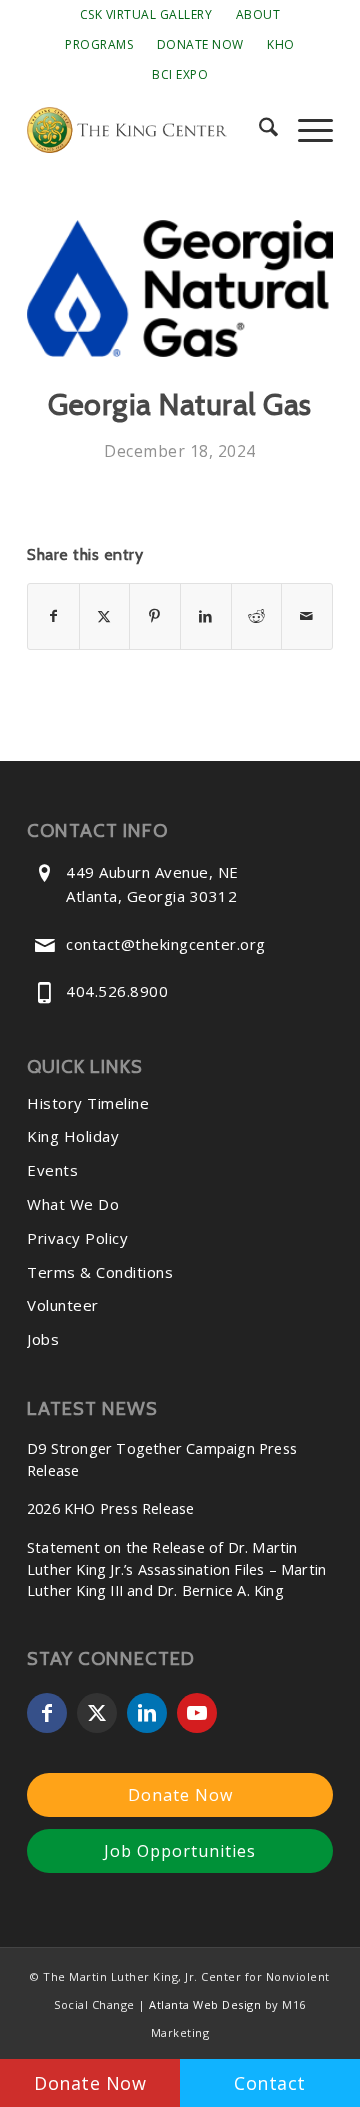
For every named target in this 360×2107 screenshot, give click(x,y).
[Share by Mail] (307, 616)
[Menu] (305, 130)
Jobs (43, 1339)
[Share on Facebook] (53, 616)
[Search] (258, 130)
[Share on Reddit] (257, 616)
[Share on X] (105, 616)
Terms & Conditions (100, 1272)
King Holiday (73, 1136)
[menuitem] (146, 15)
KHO (281, 44)
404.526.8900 (117, 991)
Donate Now (200, 44)
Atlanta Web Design (205, 2004)
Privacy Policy (77, 1238)
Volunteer (63, 1305)
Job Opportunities (180, 1851)
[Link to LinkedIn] (147, 1713)
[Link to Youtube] (197, 1713)
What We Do (73, 1204)
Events (52, 1170)
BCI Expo (180, 74)
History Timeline (88, 1103)
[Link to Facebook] (47, 1713)
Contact (270, 2083)
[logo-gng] (180, 288)
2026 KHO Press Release (110, 1508)
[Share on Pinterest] (155, 616)
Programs (99, 44)
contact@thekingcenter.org (166, 944)
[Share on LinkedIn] (206, 616)
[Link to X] (97, 1713)
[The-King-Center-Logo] (149, 130)
